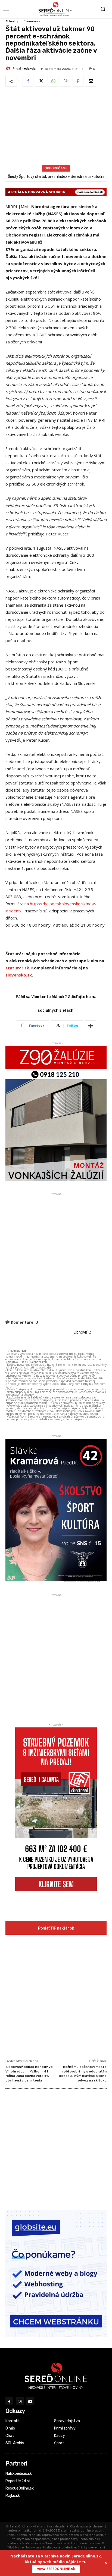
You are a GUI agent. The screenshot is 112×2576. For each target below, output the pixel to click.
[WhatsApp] (53, 81)
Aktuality (12, 21)
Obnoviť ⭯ (83, 1332)
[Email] (91, 81)
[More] (91, 1026)
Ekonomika (32, 21)
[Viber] (66, 81)
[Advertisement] (56, 127)
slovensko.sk (19, 975)
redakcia (29, 69)
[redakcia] (9, 68)
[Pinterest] (78, 81)
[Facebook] (28, 81)
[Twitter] (41, 81)
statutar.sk (17, 968)
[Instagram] (20, 2401)
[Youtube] (30, 2401)
